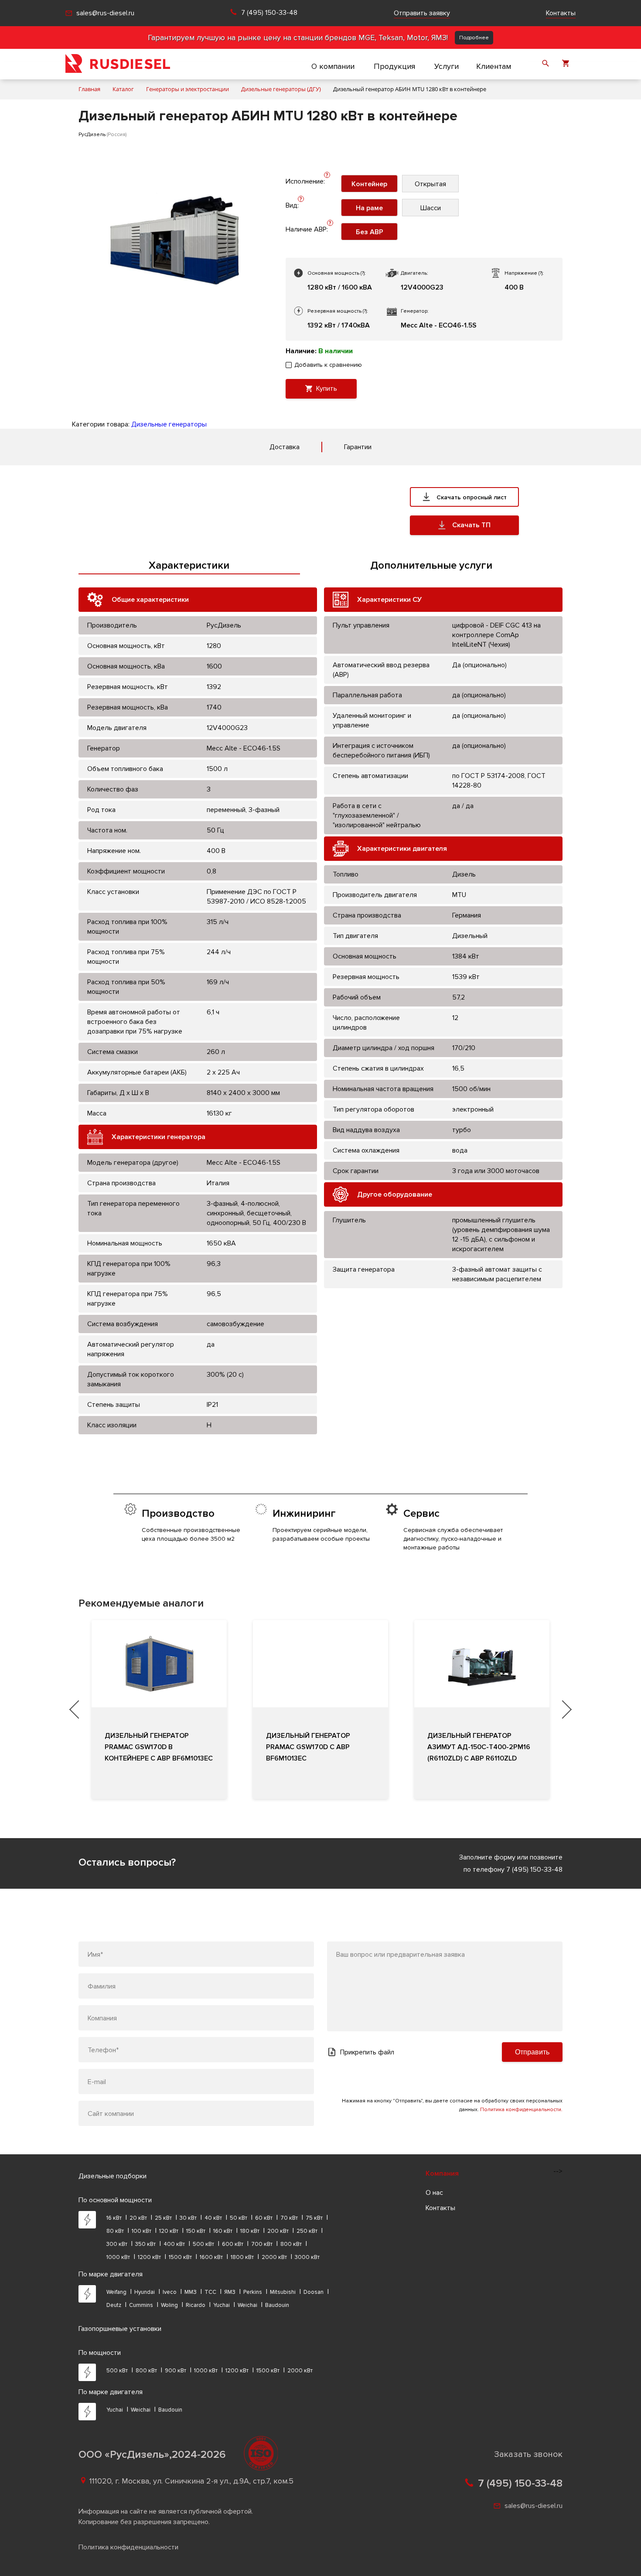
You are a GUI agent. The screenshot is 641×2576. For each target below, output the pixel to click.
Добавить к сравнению (328, 365)
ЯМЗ (230, 2292)
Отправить (532, 2052)
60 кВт (264, 2218)
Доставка (285, 447)
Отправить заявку (422, 13)
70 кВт (289, 2218)
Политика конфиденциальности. (521, 2110)
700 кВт (262, 2244)
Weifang (116, 2292)
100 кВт (141, 2231)
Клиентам (494, 66)
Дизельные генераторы (169, 424)
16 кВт (114, 2218)
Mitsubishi (283, 2292)
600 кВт (233, 2244)
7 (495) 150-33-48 (269, 13)
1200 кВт (149, 2257)
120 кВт (169, 2231)
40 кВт (213, 2218)
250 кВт (307, 2231)
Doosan (314, 2292)
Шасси (431, 208)
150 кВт (196, 2231)
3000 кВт (307, 2257)
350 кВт (145, 2244)
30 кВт (188, 2218)
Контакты (561, 13)
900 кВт (176, 2371)
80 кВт (115, 2231)
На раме (369, 208)
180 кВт (250, 2231)
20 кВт (138, 2218)
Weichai (247, 2305)
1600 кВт (211, 2257)
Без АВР (370, 232)
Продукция (394, 66)
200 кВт (278, 2231)
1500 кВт (180, 2257)
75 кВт (314, 2218)
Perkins (253, 2292)
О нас (434, 2193)
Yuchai (222, 2305)
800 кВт (291, 2244)
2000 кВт (274, 2257)
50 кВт (239, 2218)
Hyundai (145, 2292)
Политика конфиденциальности (128, 2547)
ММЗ (191, 2292)
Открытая (430, 184)
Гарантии (358, 447)
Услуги (447, 66)
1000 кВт (118, 2257)
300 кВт (117, 2244)
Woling (169, 2305)
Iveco (170, 2292)
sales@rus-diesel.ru (105, 13)
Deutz (114, 2305)
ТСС (210, 2292)
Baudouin (277, 2305)
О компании (333, 66)
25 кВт (163, 2218)
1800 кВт (242, 2257)
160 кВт (223, 2231)
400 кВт (174, 2244)
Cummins (141, 2305)
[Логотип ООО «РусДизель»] (118, 64)
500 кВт (203, 2244)
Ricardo (196, 2305)
